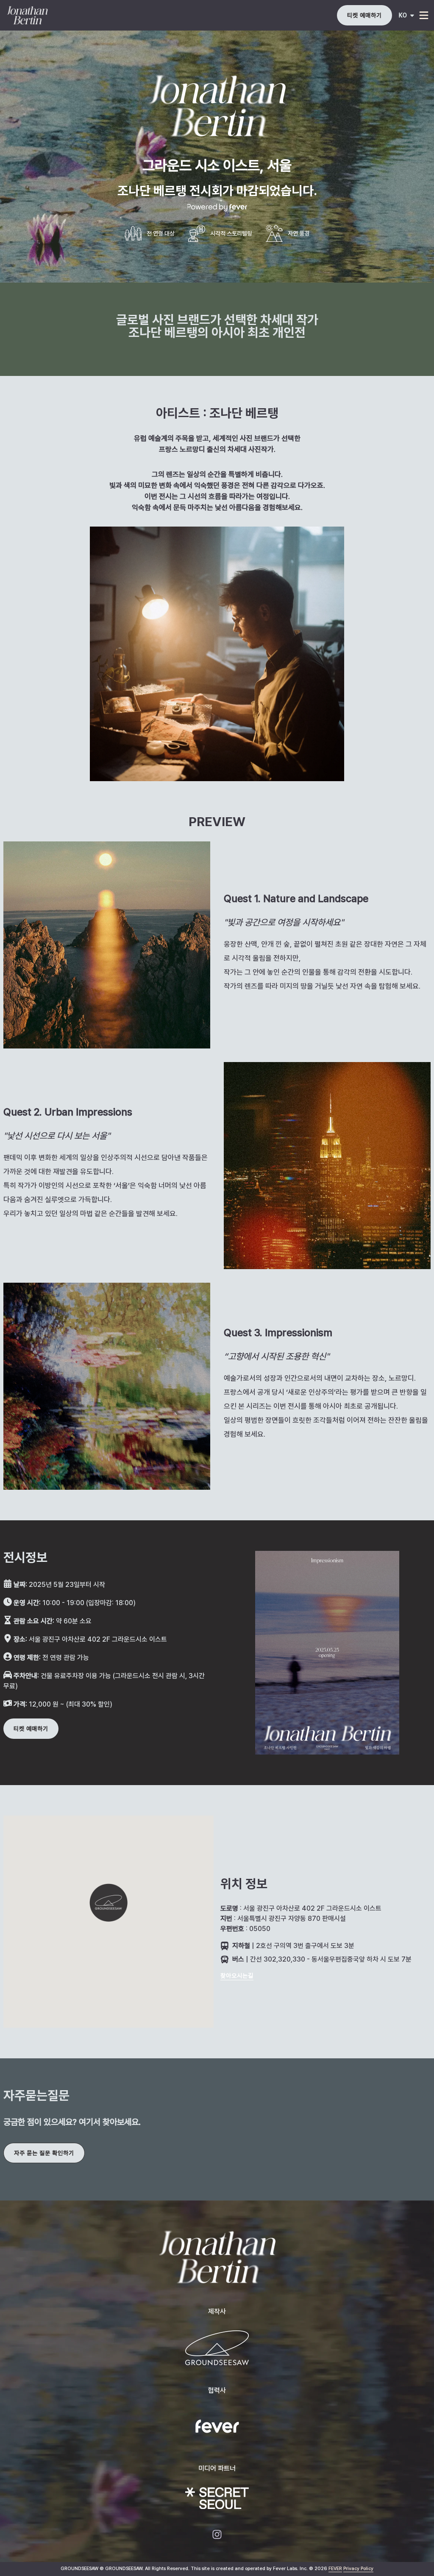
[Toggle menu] (424, 15)
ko (403, 15)
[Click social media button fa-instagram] (217, 2536)
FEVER (335, 2569)
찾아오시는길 (237, 1976)
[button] (108, 1903)
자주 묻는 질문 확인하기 (44, 2153)
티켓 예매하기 (364, 15)
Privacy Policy (358, 2569)
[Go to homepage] (42, 15)
